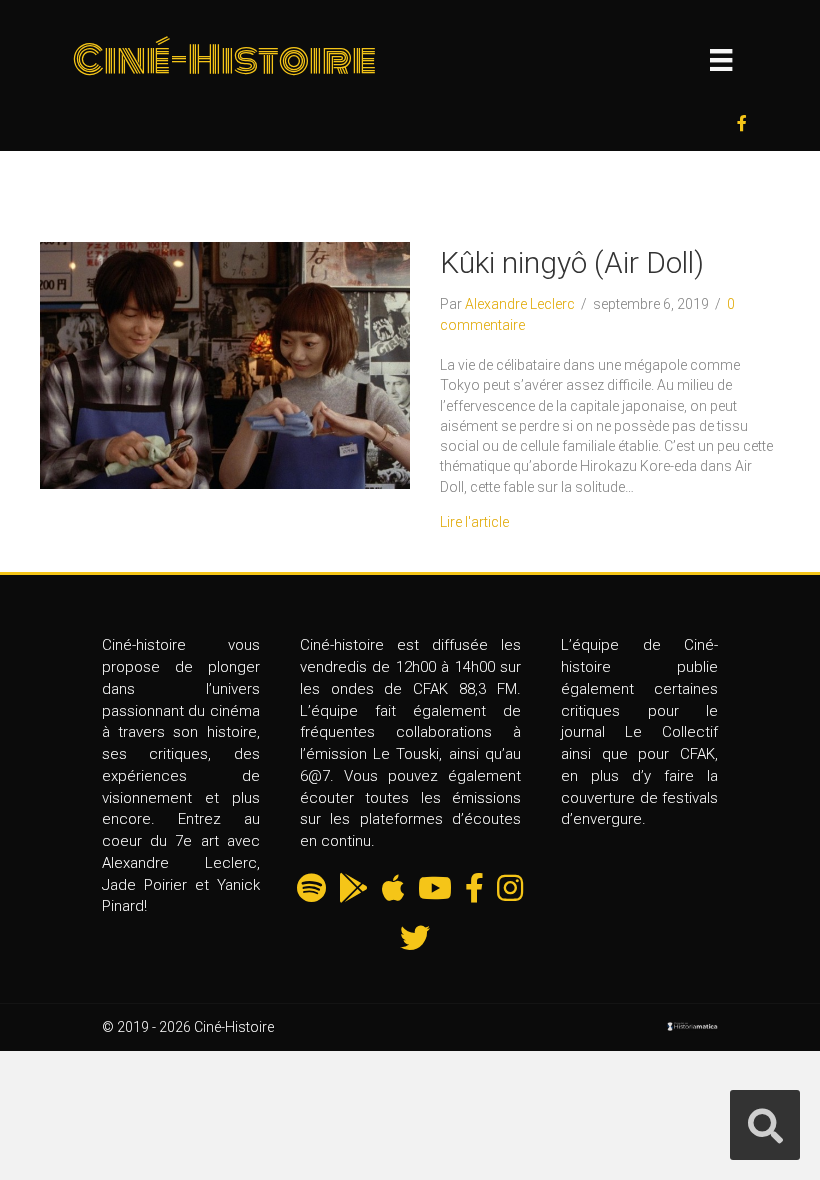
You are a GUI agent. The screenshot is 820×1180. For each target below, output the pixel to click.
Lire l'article (474, 522)
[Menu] (721, 60)
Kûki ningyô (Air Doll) (572, 262)
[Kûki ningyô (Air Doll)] (225, 364)
